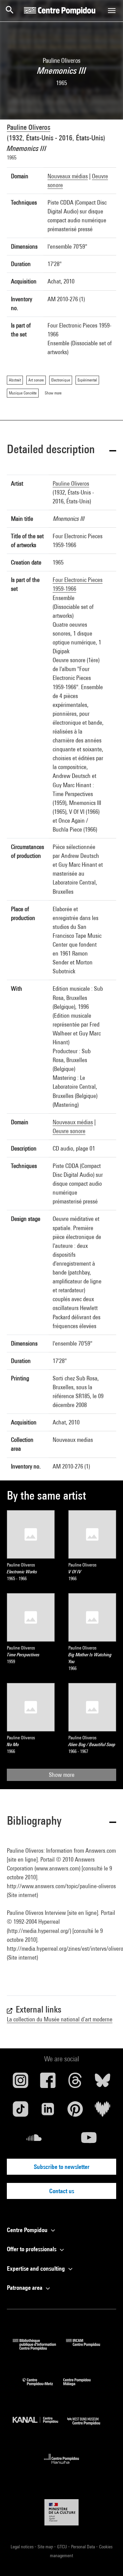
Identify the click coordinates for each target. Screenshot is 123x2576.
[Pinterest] (75, 2112)
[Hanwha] (62, 2466)
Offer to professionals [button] (32, 2249)
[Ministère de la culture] (61, 2512)
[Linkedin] (48, 2112)
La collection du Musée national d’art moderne (60, 2019)
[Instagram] (20, 2083)
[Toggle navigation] (112, 11)
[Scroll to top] (107, 2560)
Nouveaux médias (68, 176)
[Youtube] (89, 2140)
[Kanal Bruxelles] (40, 2427)
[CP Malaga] (82, 2387)
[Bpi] (39, 2348)
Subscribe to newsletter (62, 2167)
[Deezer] (102, 2112)
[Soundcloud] (34, 2140)
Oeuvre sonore (69, 1131)
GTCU (63, 2547)
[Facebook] (48, 2083)
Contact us (62, 2191)
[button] (61, 450)
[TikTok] (20, 2112)
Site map (46, 2547)
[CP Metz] (43, 2387)
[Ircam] (88, 2348)
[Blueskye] (102, 2083)
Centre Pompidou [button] (28, 2230)
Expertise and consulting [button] (37, 2268)
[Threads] (75, 2083)
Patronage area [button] (25, 2288)
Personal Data (84, 2547)
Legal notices (23, 2547)
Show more (62, 1775)
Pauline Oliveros (29, 127)
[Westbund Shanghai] (89, 2427)
